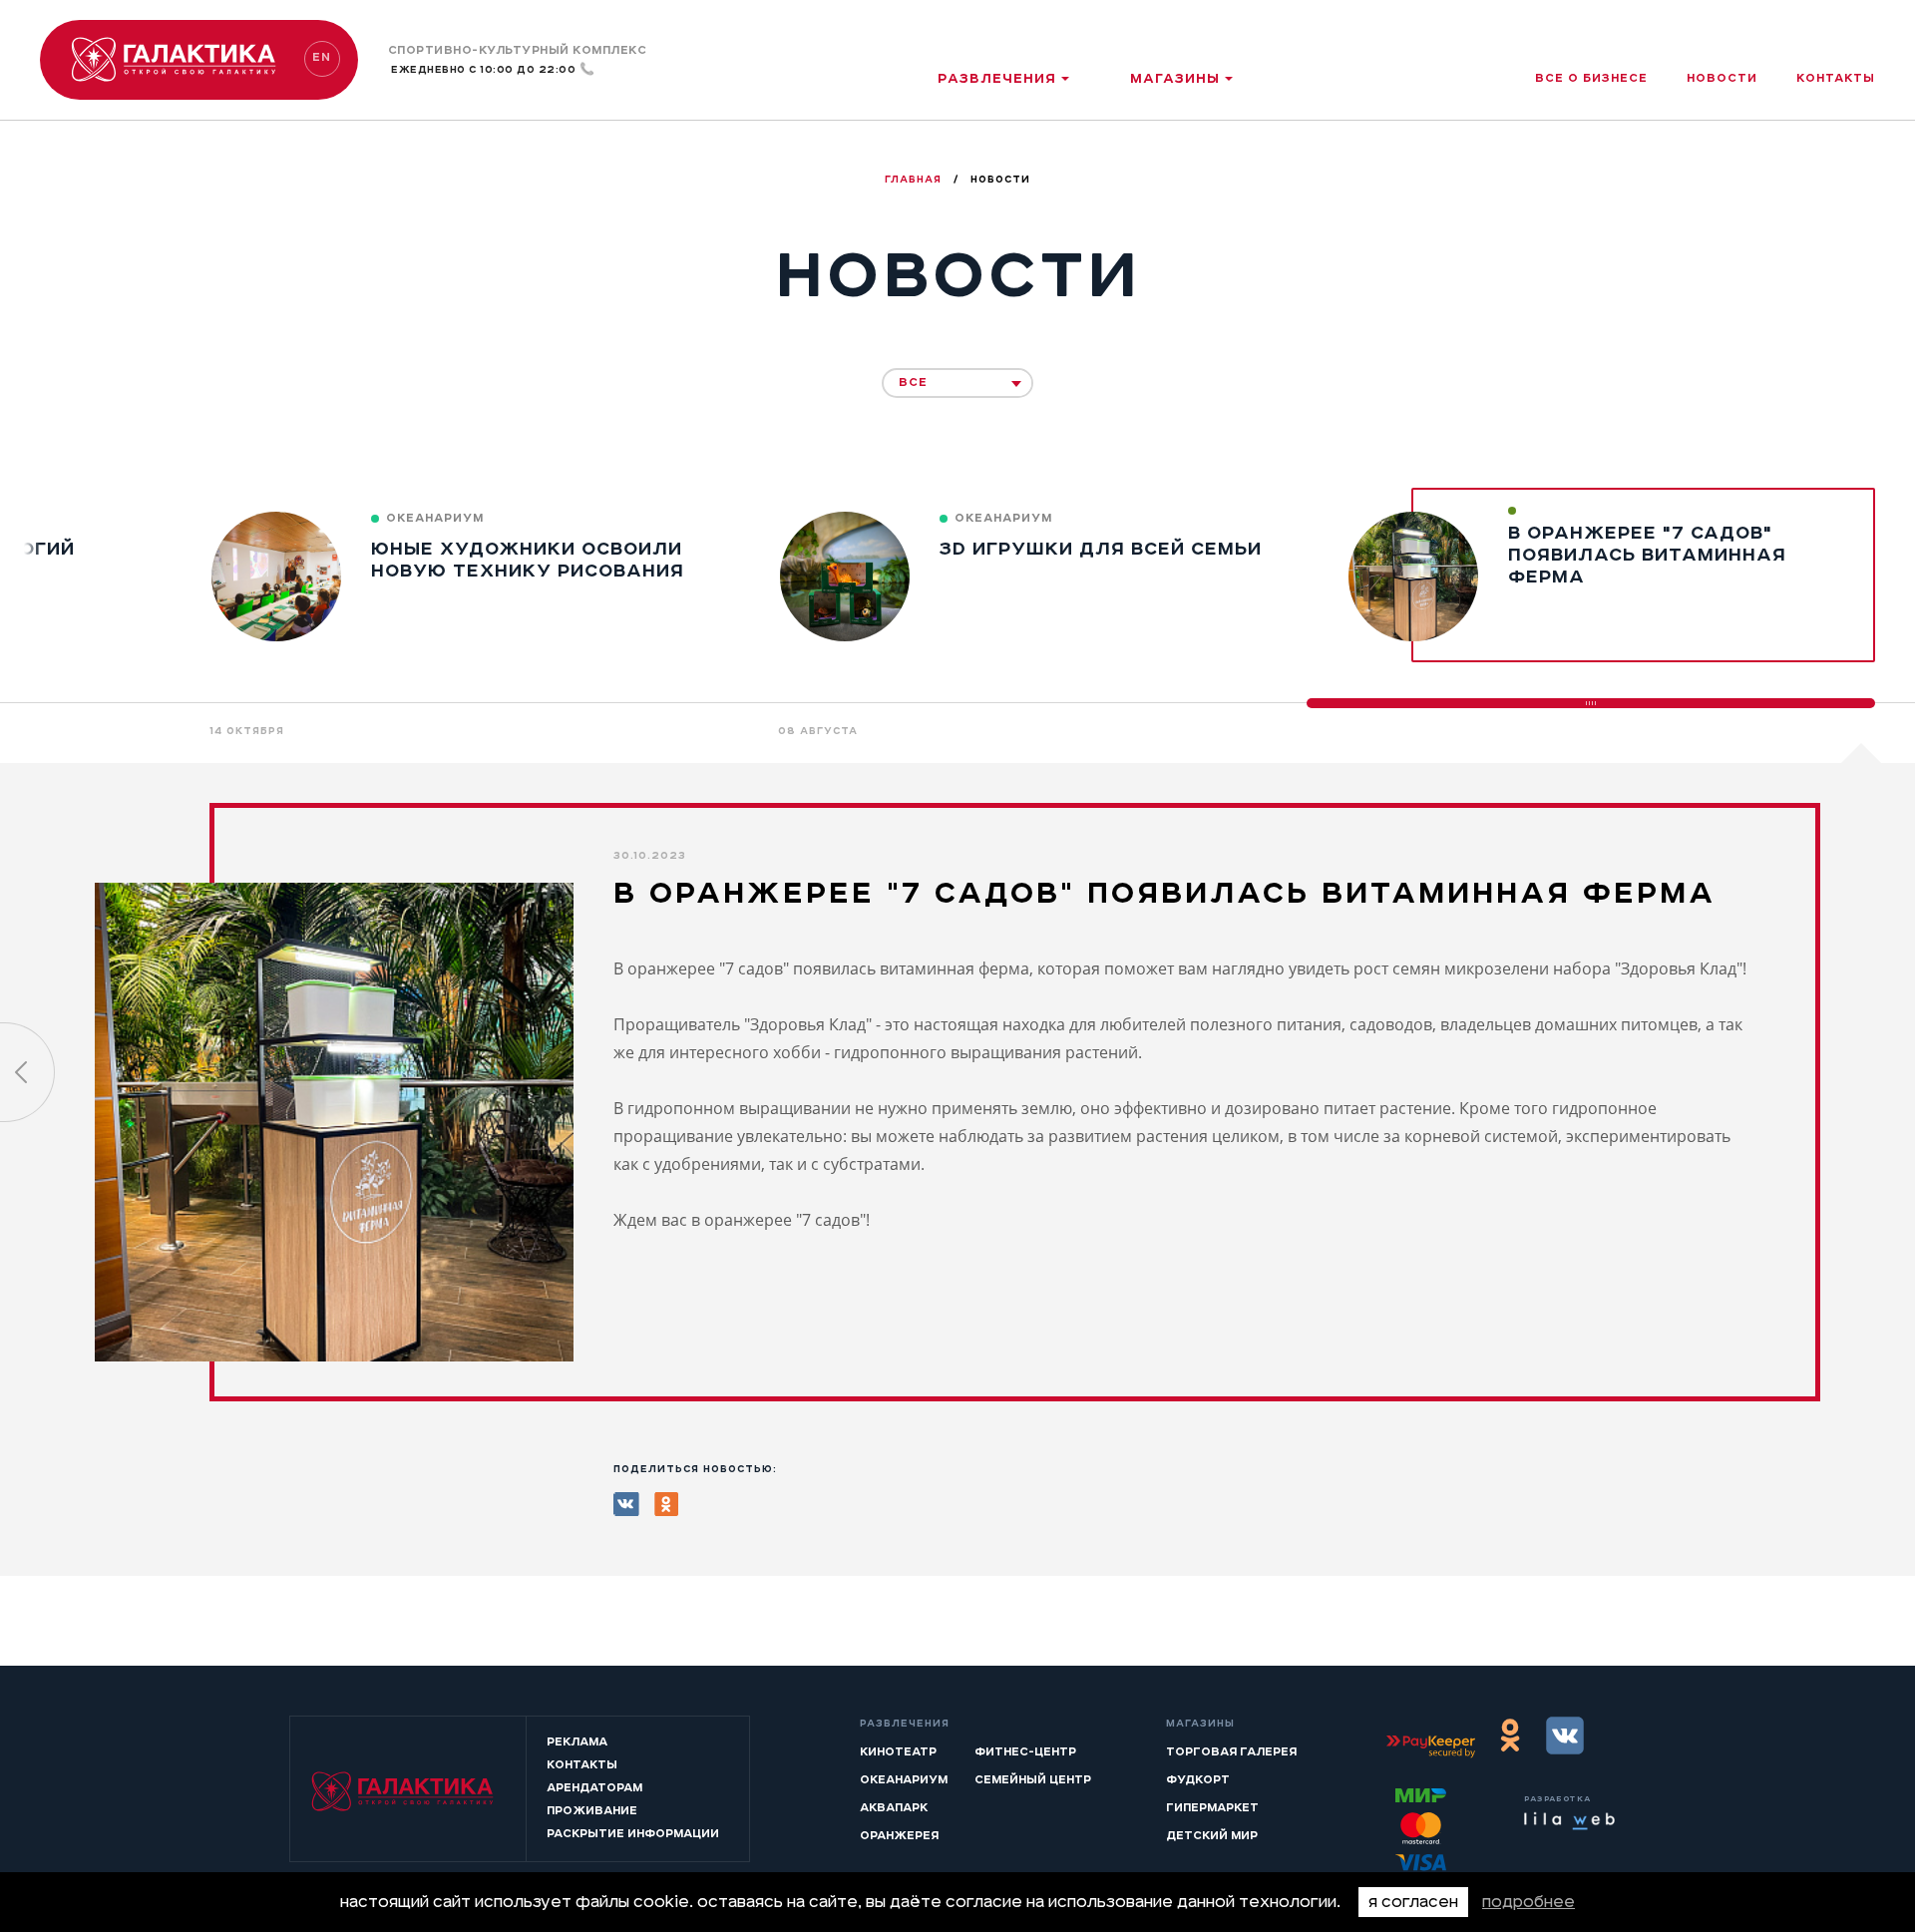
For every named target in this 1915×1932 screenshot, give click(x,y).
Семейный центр (1033, 1779)
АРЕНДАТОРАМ (594, 1787)
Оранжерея (899, 1835)
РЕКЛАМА (577, 1741)
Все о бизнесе (1591, 78)
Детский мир (1212, 1835)
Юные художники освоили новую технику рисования (528, 560)
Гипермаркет (1212, 1807)
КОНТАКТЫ (582, 1764)
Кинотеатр (898, 1751)
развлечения (997, 78)
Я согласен (1413, 1902)
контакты (1836, 78)
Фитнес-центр (1025, 1751)
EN (322, 57)
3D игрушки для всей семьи (1101, 549)
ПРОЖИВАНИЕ (592, 1810)
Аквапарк (894, 1807)
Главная (915, 180)
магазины (1175, 78)
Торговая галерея (1231, 1751)
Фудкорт (1198, 1779)
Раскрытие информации (633, 1833)
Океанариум (904, 1779)
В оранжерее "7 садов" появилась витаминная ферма (1647, 555)
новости (1722, 78)
